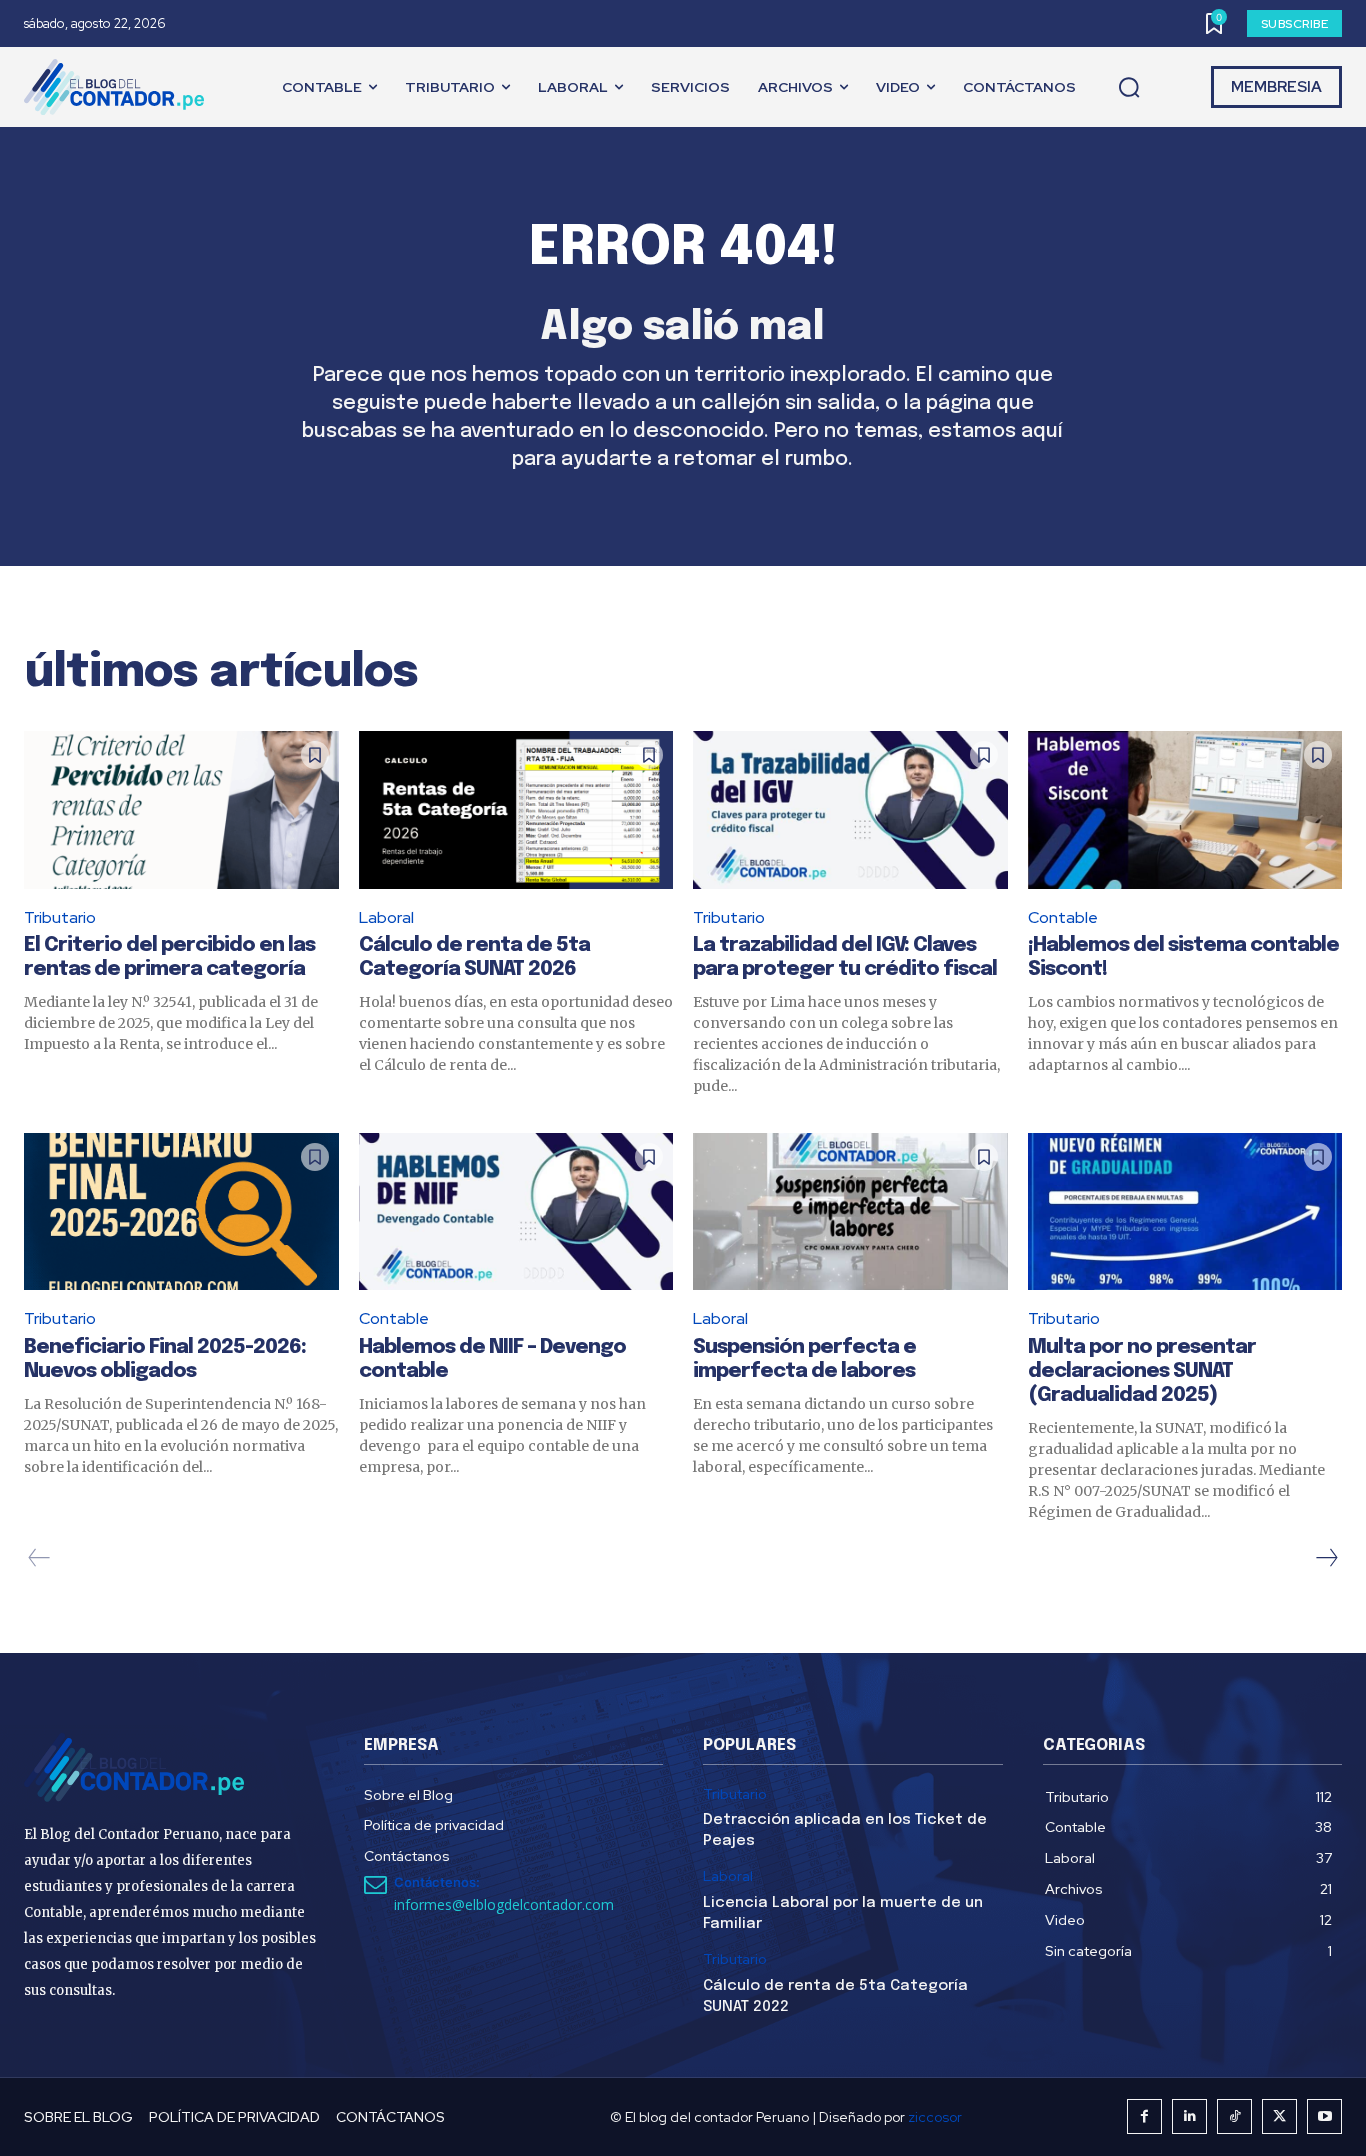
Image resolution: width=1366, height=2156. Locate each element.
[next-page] (1326, 1558)
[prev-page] (39, 1558)
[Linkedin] (1189, 2116)
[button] (1129, 88)
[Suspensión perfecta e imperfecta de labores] (850, 1211)
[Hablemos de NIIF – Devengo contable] (516, 1211)
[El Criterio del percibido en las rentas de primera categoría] (181, 809)
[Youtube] (1324, 2116)
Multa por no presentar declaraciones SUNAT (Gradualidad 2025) (1142, 1371)
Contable (1063, 917)
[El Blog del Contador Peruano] (119, 87)
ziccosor (935, 2117)
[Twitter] (1279, 2116)
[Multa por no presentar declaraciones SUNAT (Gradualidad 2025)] (1185, 1211)
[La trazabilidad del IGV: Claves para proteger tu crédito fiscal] (850, 809)
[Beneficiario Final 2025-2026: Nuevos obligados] (181, 1211)
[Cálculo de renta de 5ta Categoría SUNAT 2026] (516, 809)
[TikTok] (1234, 2116)
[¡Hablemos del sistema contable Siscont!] (1185, 809)
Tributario (60, 917)
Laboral (386, 917)
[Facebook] (1144, 2116)
